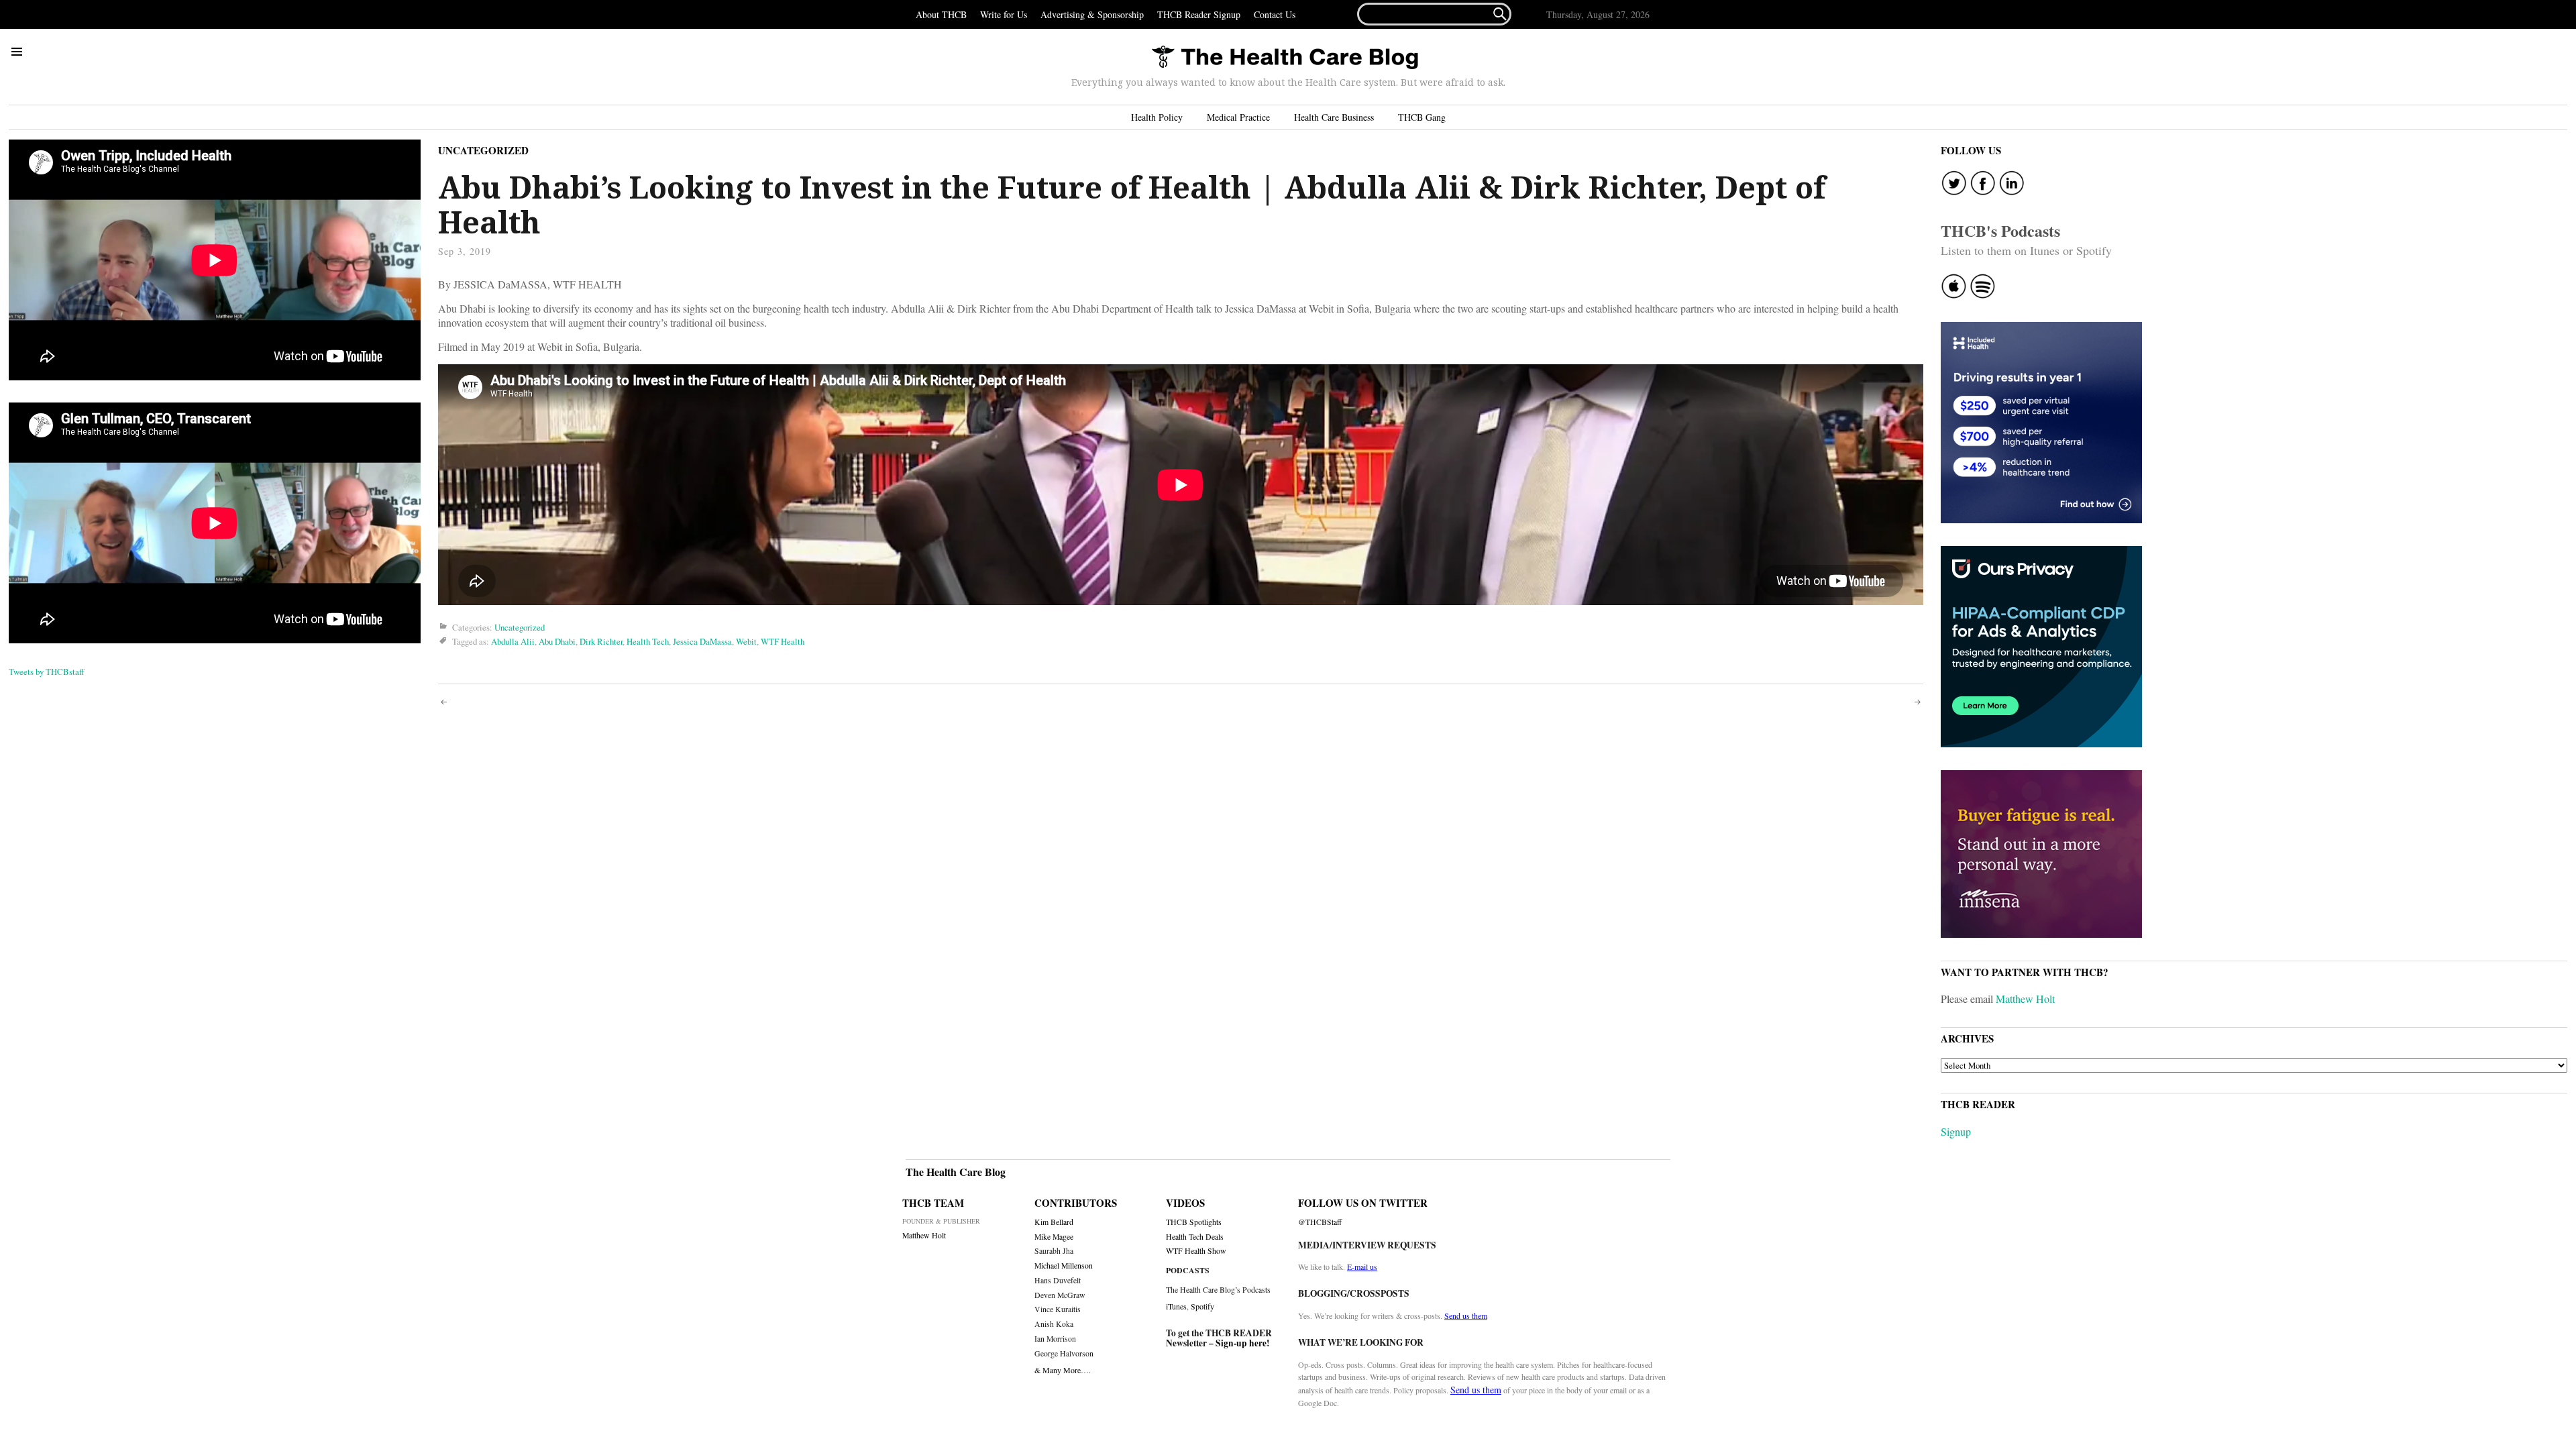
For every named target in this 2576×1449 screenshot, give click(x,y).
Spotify (1202, 1306)
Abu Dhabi (557, 641)
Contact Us (1275, 14)
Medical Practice (1238, 117)
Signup (1956, 1131)
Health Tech (648, 641)
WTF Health (783, 641)
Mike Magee (1054, 1237)
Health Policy (1157, 117)
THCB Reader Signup (1199, 14)
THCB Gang (1422, 117)
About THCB (941, 14)
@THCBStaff (1320, 1222)
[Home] (1285, 58)
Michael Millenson (1064, 1266)
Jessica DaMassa (702, 641)
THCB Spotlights (1194, 1222)
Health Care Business (1334, 117)
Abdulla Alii (513, 641)
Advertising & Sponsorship (1092, 14)
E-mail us (1362, 1267)
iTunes (1176, 1306)
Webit (746, 641)
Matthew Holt (2025, 999)
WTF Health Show (1196, 1251)
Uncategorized (483, 150)
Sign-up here (1241, 1343)
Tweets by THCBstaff (47, 672)
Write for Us (1004, 14)
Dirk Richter (601, 641)
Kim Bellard (1054, 1222)
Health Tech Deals (1195, 1237)
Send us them (1466, 1316)
